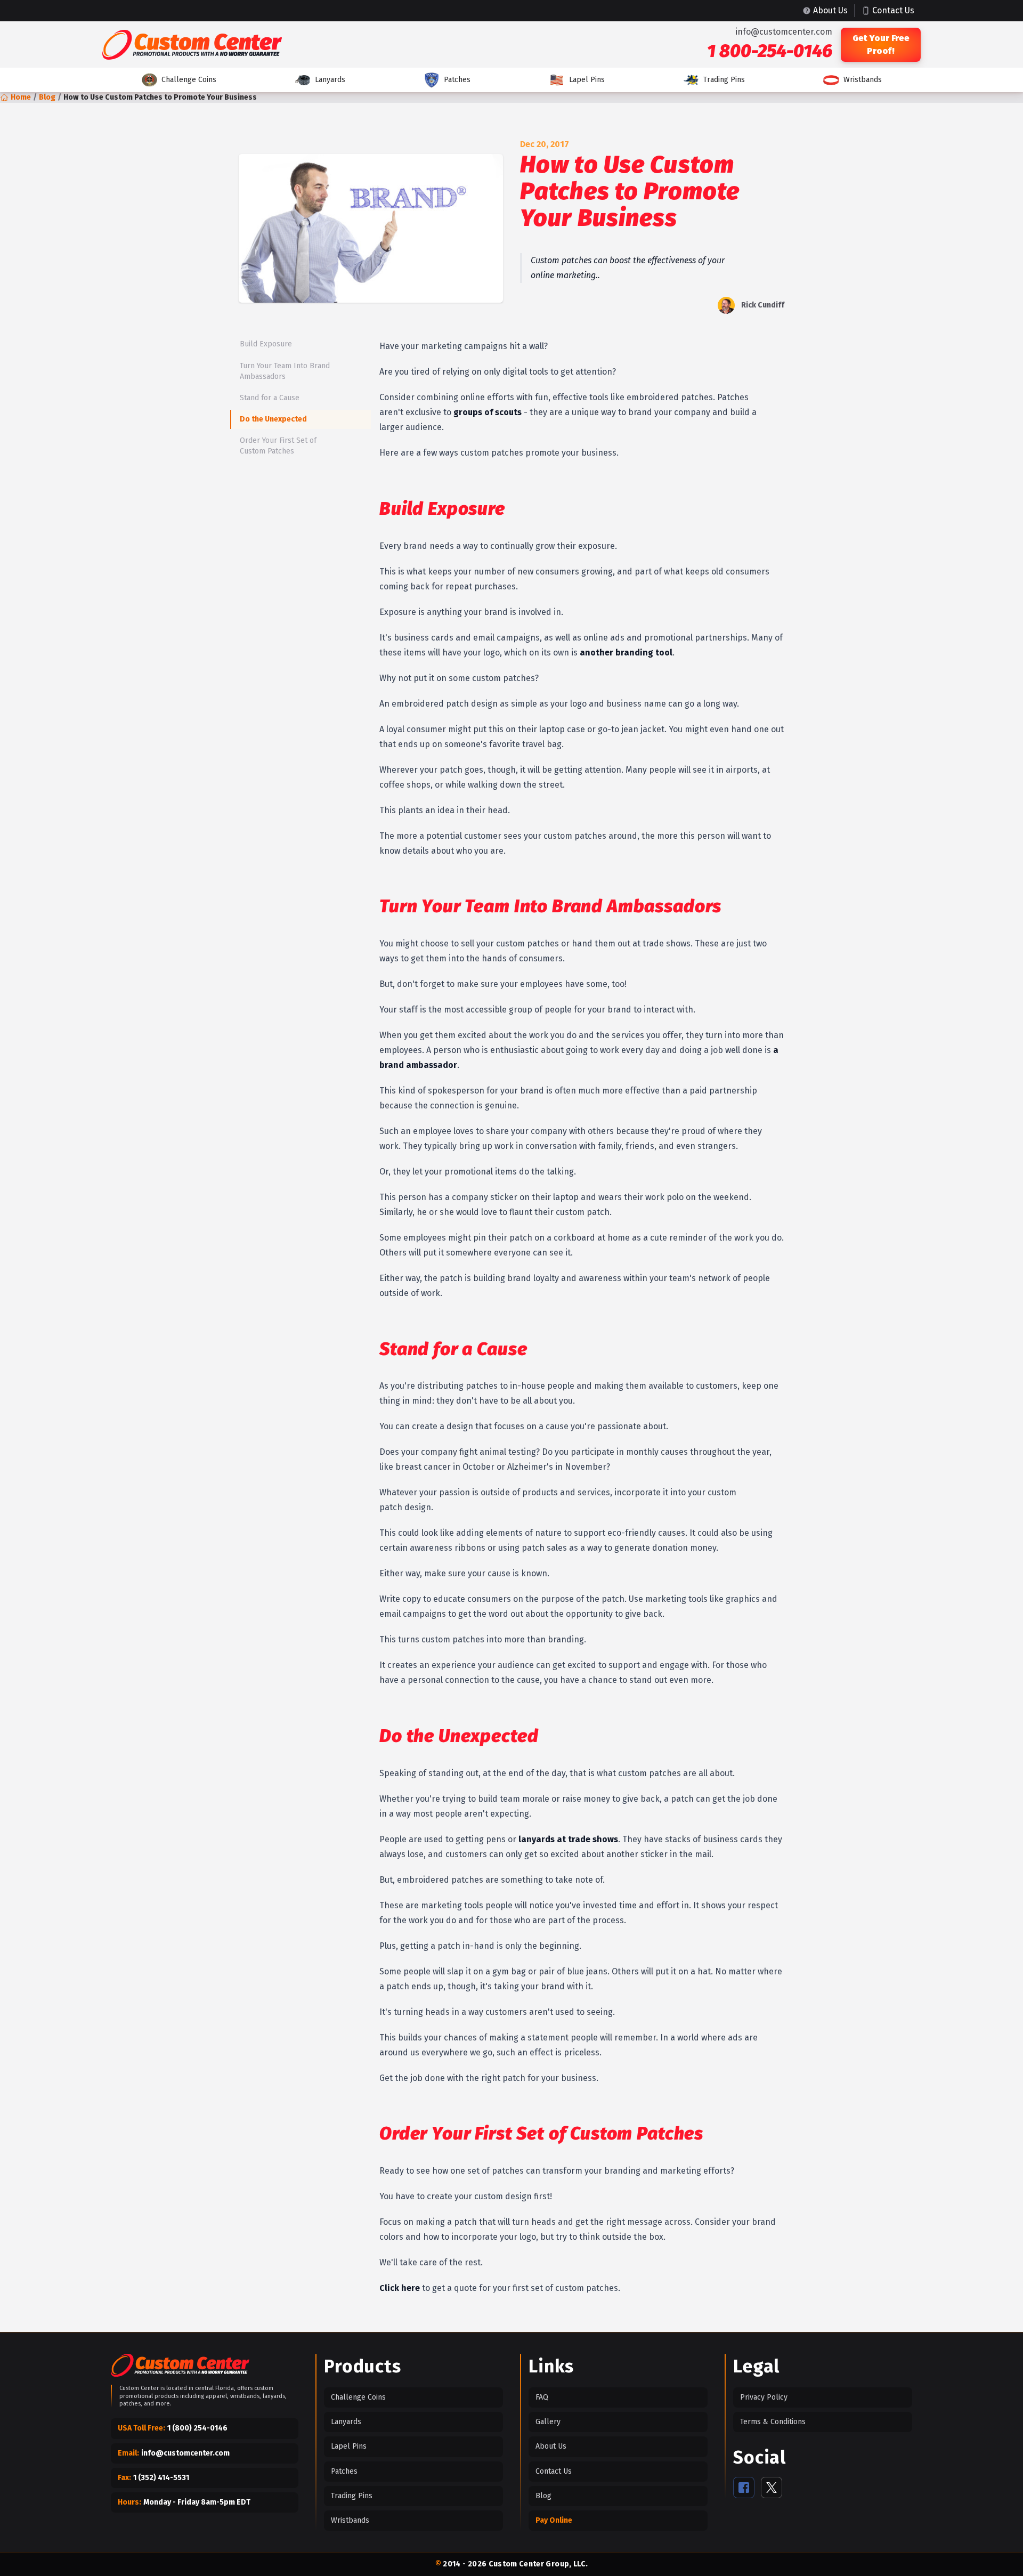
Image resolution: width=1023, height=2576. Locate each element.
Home (21, 97)
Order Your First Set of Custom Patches (278, 446)
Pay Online (554, 2520)
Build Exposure (266, 344)
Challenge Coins (189, 80)
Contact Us (554, 2471)
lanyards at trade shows (568, 1839)
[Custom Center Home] (180, 2367)
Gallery (548, 2422)
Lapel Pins (587, 80)
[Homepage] (192, 45)
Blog (47, 97)
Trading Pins (724, 80)
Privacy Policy (764, 2397)
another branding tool (626, 653)
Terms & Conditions (773, 2422)
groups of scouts (488, 412)
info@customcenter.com (784, 32)
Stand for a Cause (270, 398)
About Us (551, 2446)
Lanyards (330, 80)
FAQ (542, 2397)
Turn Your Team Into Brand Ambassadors (285, 371)
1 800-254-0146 (770, 51)
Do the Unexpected (273, 419)
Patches (457, 80)
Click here (400, 2288)
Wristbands (863, 80)
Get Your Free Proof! (881, 44)
